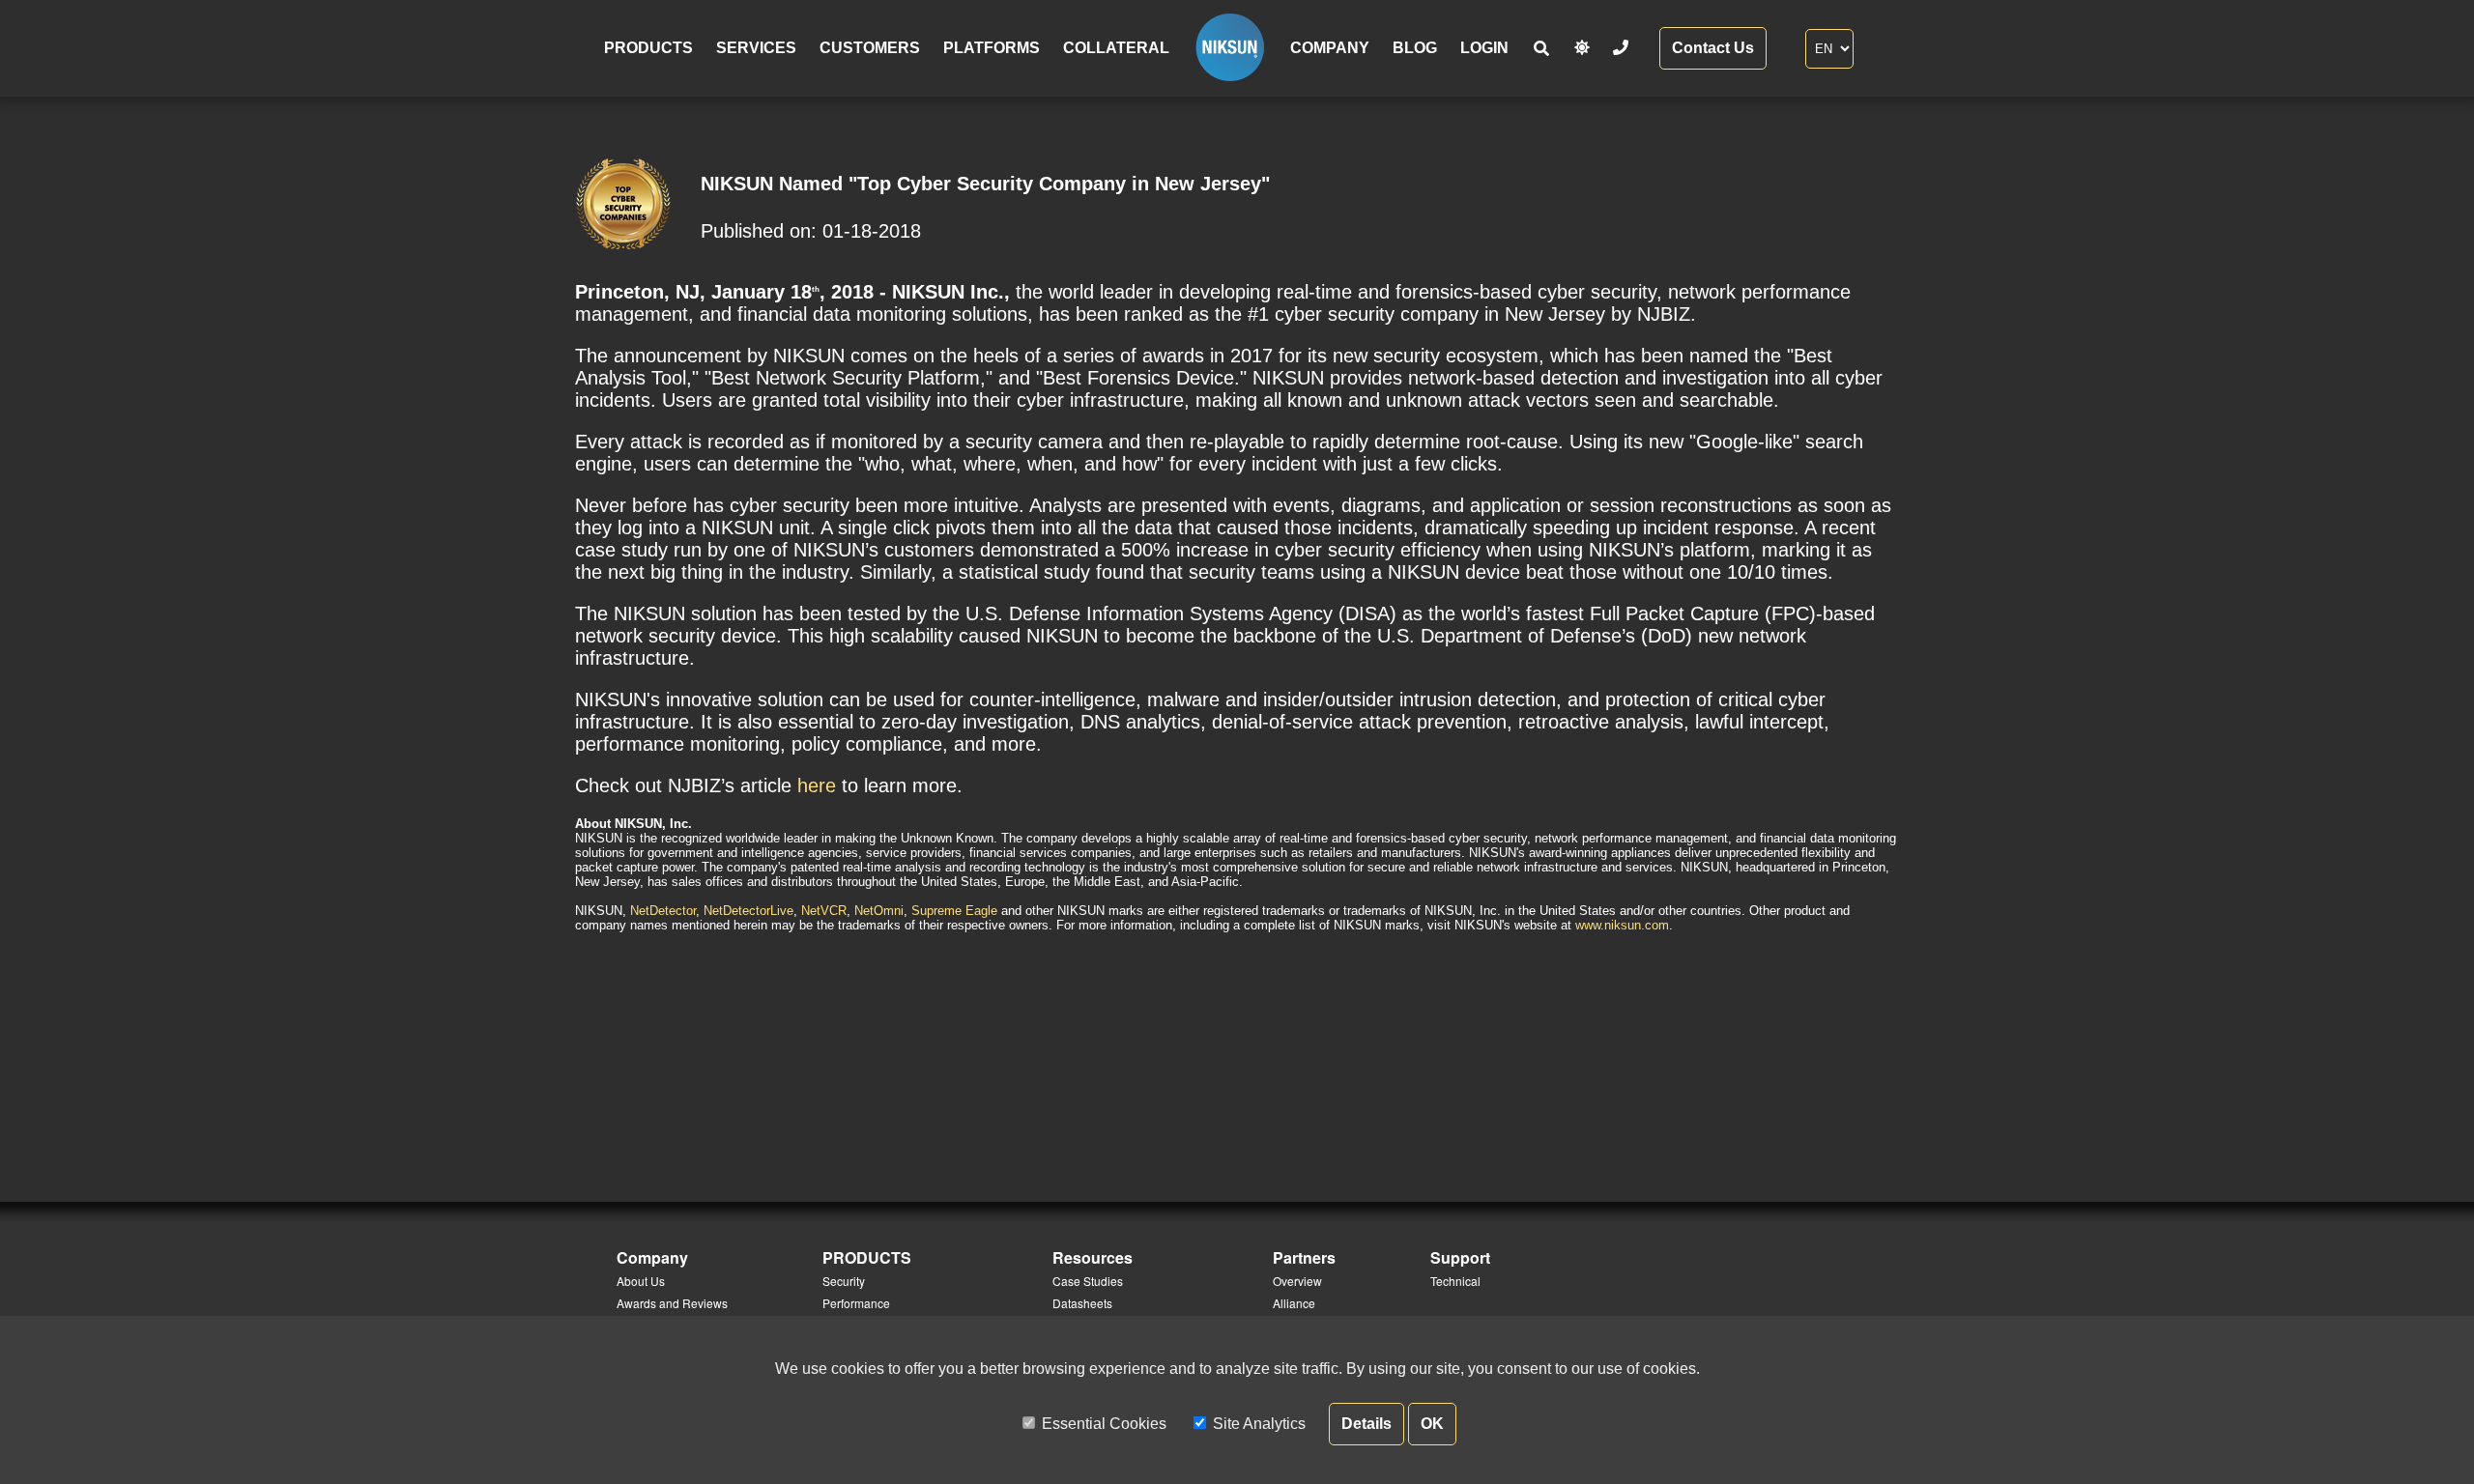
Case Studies (1088, 1281)
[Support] (1621, 48)
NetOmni (879, 911)
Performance (856, 1303)
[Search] (1541, 49)
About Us (641, 1281)
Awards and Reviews (672, 1303)
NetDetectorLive (748, 911)
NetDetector (663, 911)
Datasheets (1082, 1303)
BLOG (1415, 48)
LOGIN (1484, 48)
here (817, 785)
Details (1366, 1424)
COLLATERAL (1116, 48)
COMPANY (1330, 48)
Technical (1455, 1281)
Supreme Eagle (954, 911)
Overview (1297, 1281)
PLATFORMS (992, 48)
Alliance (1294, 1303)
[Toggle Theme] (1582, 48)
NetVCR (824, 911)
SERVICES (756, 48)
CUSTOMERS (870, 48)
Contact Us (1713, 48)
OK (1432, 1424)
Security (844, 1281)
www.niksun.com (1622, 925)
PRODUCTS (648, 48)
